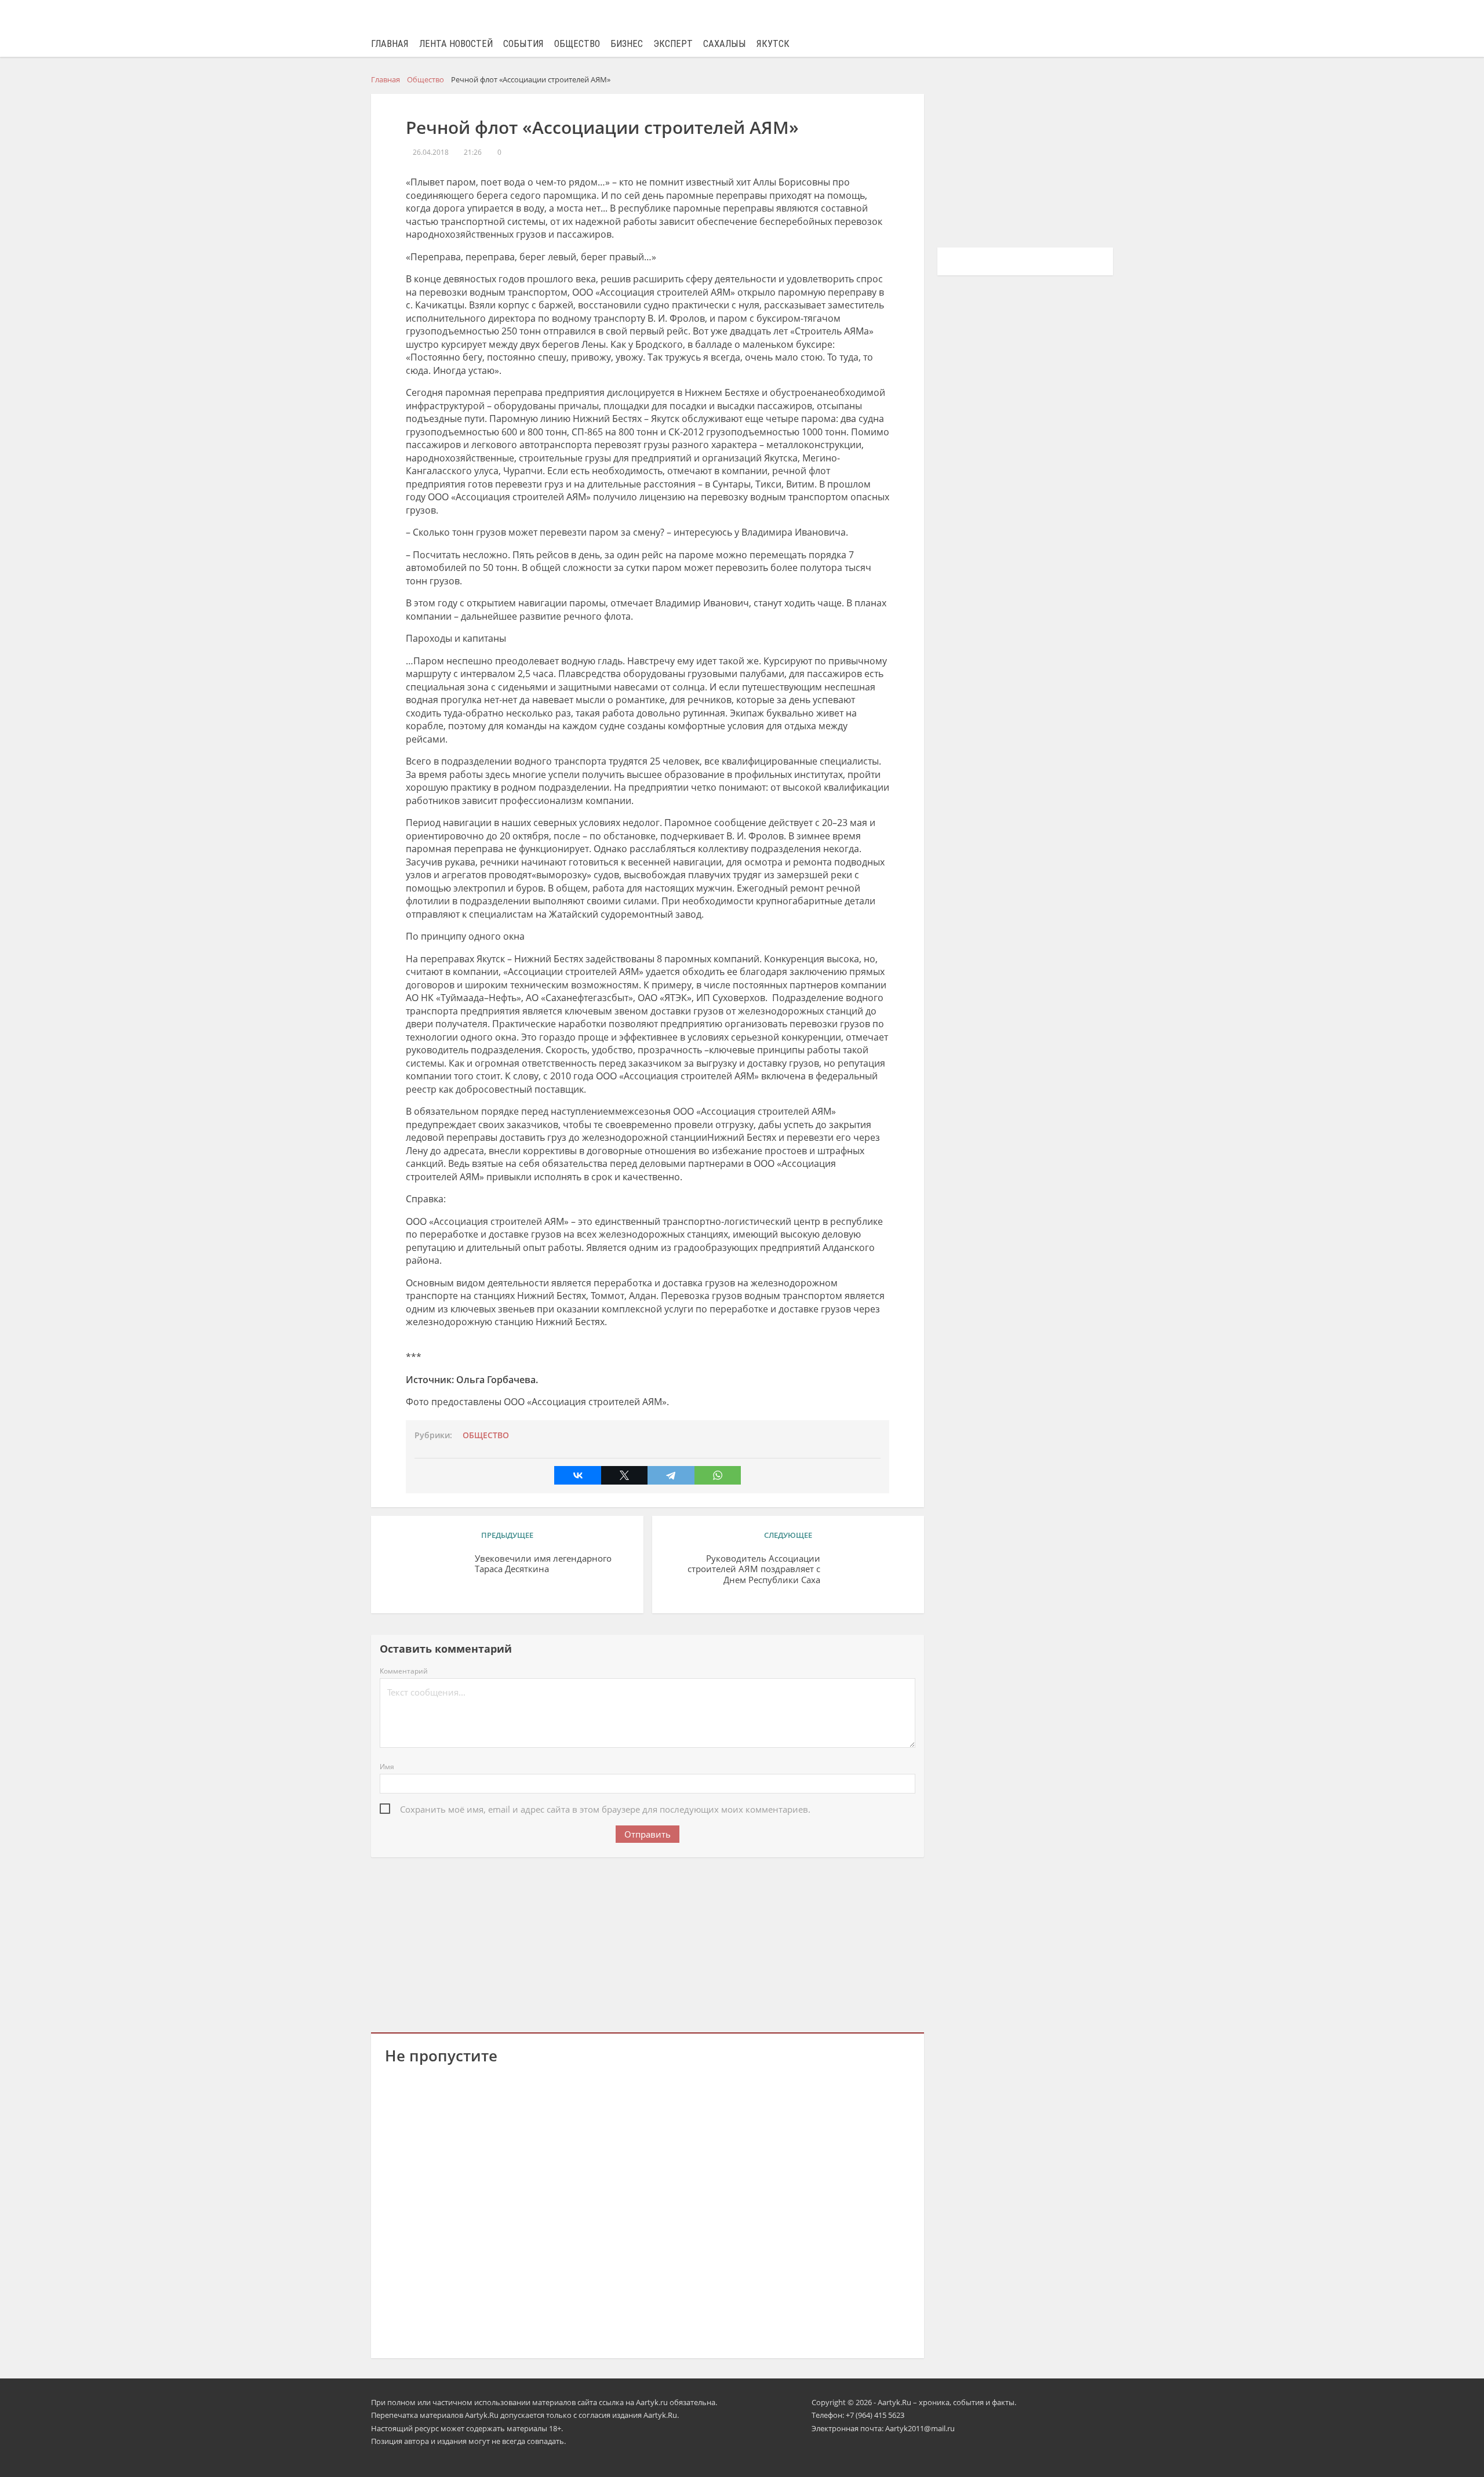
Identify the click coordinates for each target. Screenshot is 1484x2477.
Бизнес (627, 44)
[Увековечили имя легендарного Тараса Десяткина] (425, 1576)
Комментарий (404, 1671)
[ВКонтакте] (577, 1475)
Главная (390, 44)
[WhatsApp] (718, 1475)
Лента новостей (456, 44)
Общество (577, 44)
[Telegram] (671, 1475)
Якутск (773, 44)
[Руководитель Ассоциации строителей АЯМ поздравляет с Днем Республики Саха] (870, 1576)
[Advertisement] (648, 1943)
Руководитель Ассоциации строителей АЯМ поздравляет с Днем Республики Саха (754, 1570)
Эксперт (673, 44)
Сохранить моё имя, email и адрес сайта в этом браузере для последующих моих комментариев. (605, 1809)
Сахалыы (725, 44)
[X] (624, 1475)
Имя (387, 1767)
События (523, 44)
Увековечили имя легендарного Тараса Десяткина (543, 1564)
